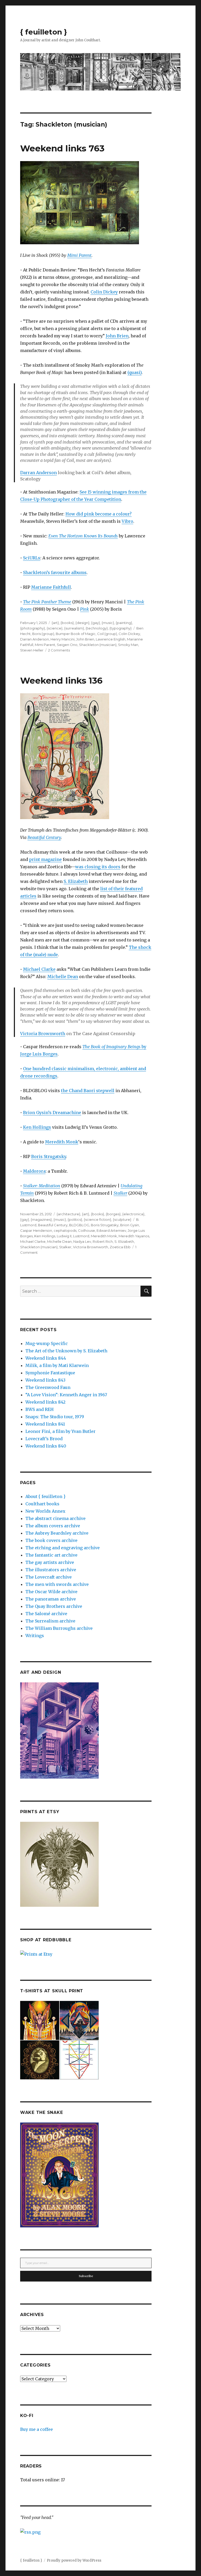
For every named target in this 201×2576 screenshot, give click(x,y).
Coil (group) (107, 634)
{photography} (33, 628)
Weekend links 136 (61, 680)
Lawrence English (111, 639)
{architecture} (68, 1214)
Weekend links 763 (62, 148)
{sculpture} (122, 1219)
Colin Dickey (104, 292)
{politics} (75, 1219)
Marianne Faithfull (51, 587)
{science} (55, 628)
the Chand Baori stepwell (88, 1091)
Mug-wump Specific (47, 1343)
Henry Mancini (63, 639)
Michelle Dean (63, 977)
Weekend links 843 (45, 1380)
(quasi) (135, 372)
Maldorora (34, 1171)
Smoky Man (128, 645)
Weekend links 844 (46, 1358)
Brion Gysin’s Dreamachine (52, 1113)
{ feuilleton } (44, 32)
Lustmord (81, 1236)
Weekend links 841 (45, 1424)
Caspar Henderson (36, 1230)
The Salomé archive (46, 1614)
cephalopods (65, 1230)
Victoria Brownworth (43, 1034)
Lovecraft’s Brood (44, 1439)
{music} (108, 623)
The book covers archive (51, 1540)
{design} (82, 623)
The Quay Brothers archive (54, 1606)
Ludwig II (64, 1236)
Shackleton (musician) (98, 645)
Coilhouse (86, 1230)
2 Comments (59, 650)
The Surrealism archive (50, 1621)
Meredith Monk (62, 1142)
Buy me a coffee (37, 2429)
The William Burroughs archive (59, 1628)
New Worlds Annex (45, 1511)
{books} (67, 623)
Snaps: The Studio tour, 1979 (55, 1417)
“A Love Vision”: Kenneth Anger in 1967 (66, 1395)
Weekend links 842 (45, 1402)
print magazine (45, 859)
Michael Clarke (39, 969)
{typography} (121, 628)
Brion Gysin (130, 1225)
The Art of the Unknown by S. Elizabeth (66, 1351)
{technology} (97, 628)
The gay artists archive (50, 1562)
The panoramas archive (51, 1599)
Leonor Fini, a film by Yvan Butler (60, 1431)
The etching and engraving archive (63, 1548)
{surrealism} (74, 628)
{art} (55, 623)
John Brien (117, 336)
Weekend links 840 (46, 1446)
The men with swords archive (57, 1584)
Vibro (127, 521)
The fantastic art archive (51, 1555)
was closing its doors (98, 867)
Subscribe (86, 2276)
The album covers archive (53, 1526)
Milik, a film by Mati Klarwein (57, 1365)
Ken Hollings (37, 1127)
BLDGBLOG (79, 1225)
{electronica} (133, 1214)
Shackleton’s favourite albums (55, 572)
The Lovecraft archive (49, 1577)
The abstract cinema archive (55, 1518)
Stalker (120, 1193)
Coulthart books (42, 1504)
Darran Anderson (38, 473)
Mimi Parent (79, 255)
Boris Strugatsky (49, 1156)
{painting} (124, 623)
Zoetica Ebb (120, 1247)
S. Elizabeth (76, 881)
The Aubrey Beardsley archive (57, 1533)
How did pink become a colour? (99, 514)
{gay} (96, 623)
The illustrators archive (51, 1570)
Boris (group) (43, 634)
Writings (35, 1636)
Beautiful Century (44, 837)
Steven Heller (32, 650)
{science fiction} (97, 1219)
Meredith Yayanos (134, 1236)
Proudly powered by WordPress (74, 2560)
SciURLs (32, 558)
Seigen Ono (67, 645)
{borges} (113, 1214)
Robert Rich (103, 1241)
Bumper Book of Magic (76, 634)
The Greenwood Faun (48, 1387)
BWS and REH (40, 1409)
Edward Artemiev (111, 1230)
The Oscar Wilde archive (51, 1592)
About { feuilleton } (45, 1496)
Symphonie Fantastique (50, 1373)
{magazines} (41, 1219)
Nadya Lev (82, 1241)
